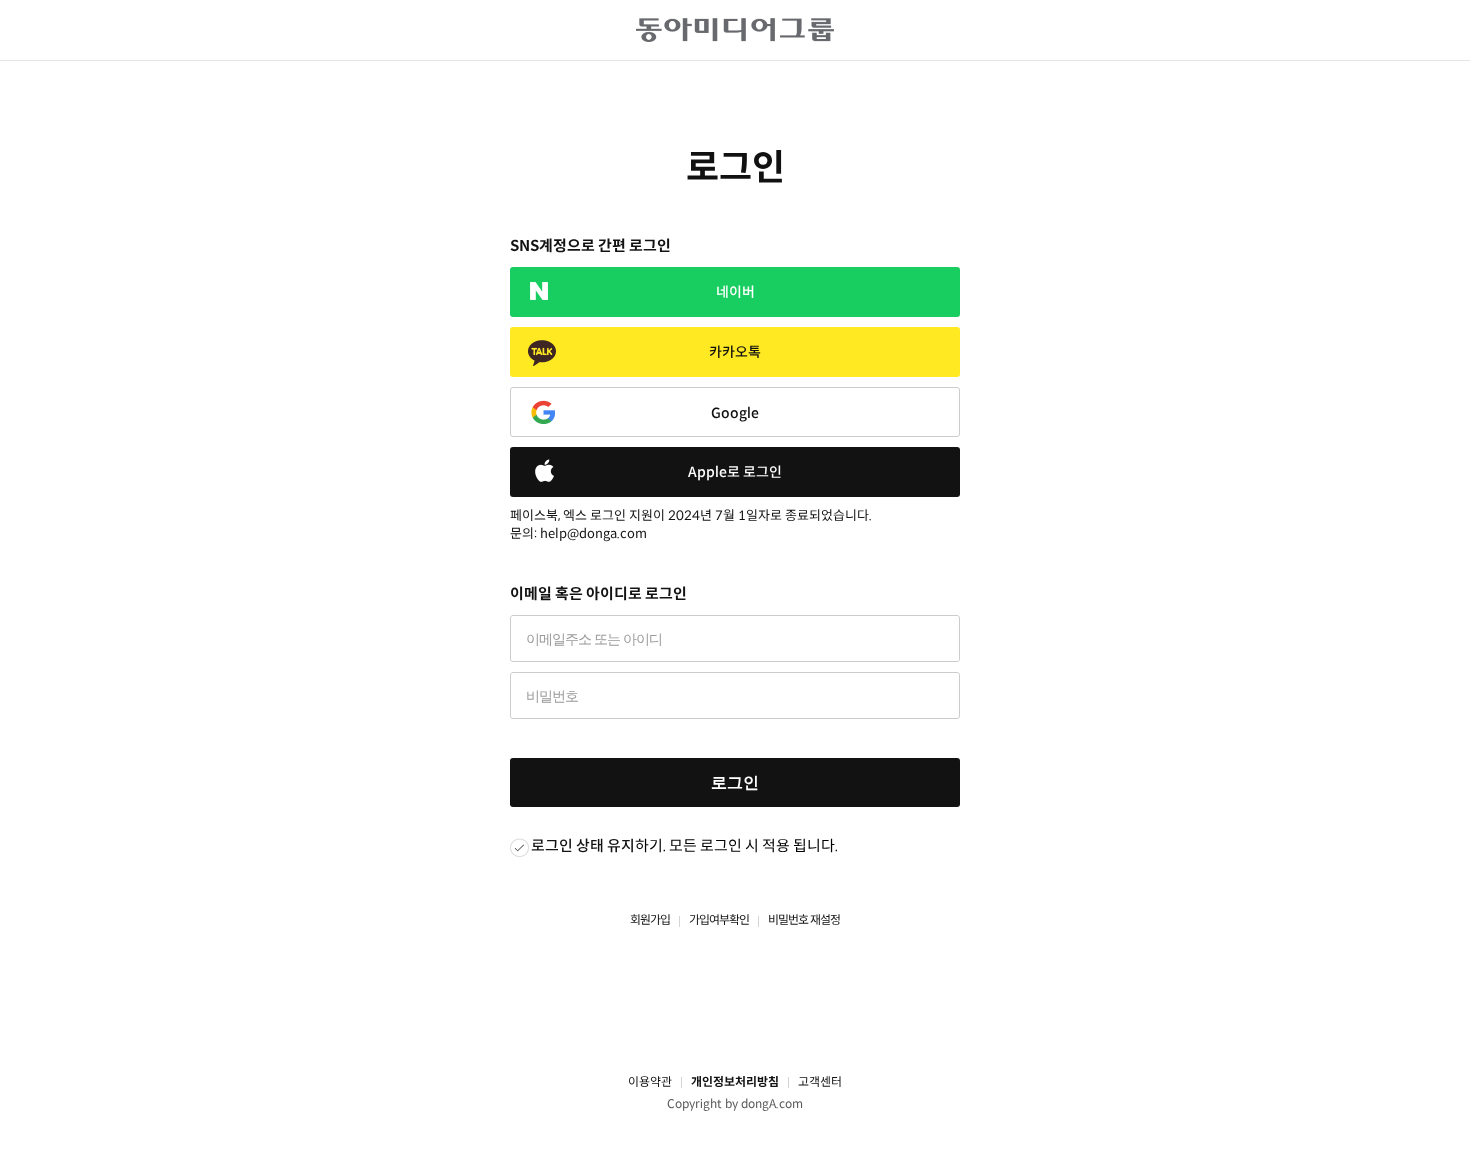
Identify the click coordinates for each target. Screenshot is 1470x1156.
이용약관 (650, 1081)
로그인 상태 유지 (583, 845)
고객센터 (820, 1081)
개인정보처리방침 (735, 1081)
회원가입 (650, 919)
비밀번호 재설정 (804, 919)
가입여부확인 (719, 919)
